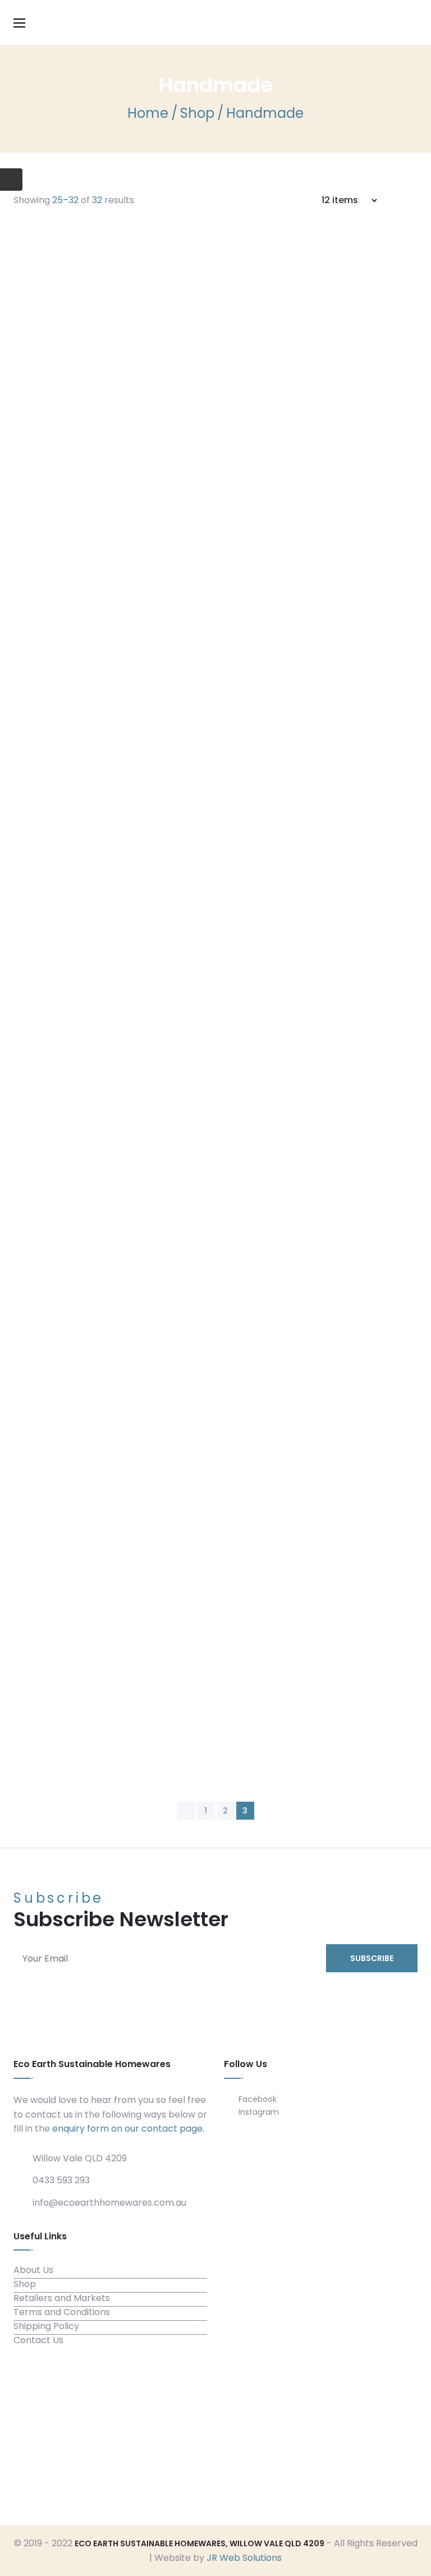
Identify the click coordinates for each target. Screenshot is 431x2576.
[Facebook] (310, 2443)
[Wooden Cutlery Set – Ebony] (89, 1476)
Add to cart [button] (227, 408)
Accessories (207, 1406)
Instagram (258, 2112)
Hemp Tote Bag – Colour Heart (287, 1047)
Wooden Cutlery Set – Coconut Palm (288, 1615)
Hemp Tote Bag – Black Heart (283, 861)
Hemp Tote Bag (235, 675)
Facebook (256, 2099)
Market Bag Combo (249, 1234)
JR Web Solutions (244, 2558)
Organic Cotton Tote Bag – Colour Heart (299, 480)
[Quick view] (287, 410)
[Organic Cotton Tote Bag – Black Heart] (89, 324)
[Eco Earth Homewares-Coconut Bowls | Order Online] (215, 22)
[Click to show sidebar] (11, 180)
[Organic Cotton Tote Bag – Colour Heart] (89, 527)
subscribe (372, 1958)
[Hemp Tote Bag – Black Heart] (89, 917)
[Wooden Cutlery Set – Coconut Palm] (89, 1663)
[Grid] (399, 200)
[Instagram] (332, 2443)
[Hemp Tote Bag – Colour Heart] (89, 1104)
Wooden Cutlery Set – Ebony (279, 1420)
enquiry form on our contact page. (128, 2129)
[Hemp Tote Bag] (89, 731)
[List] (414, 200)
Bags (192, 253)
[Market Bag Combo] (89, 1290)
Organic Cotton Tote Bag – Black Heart (295, 276)
